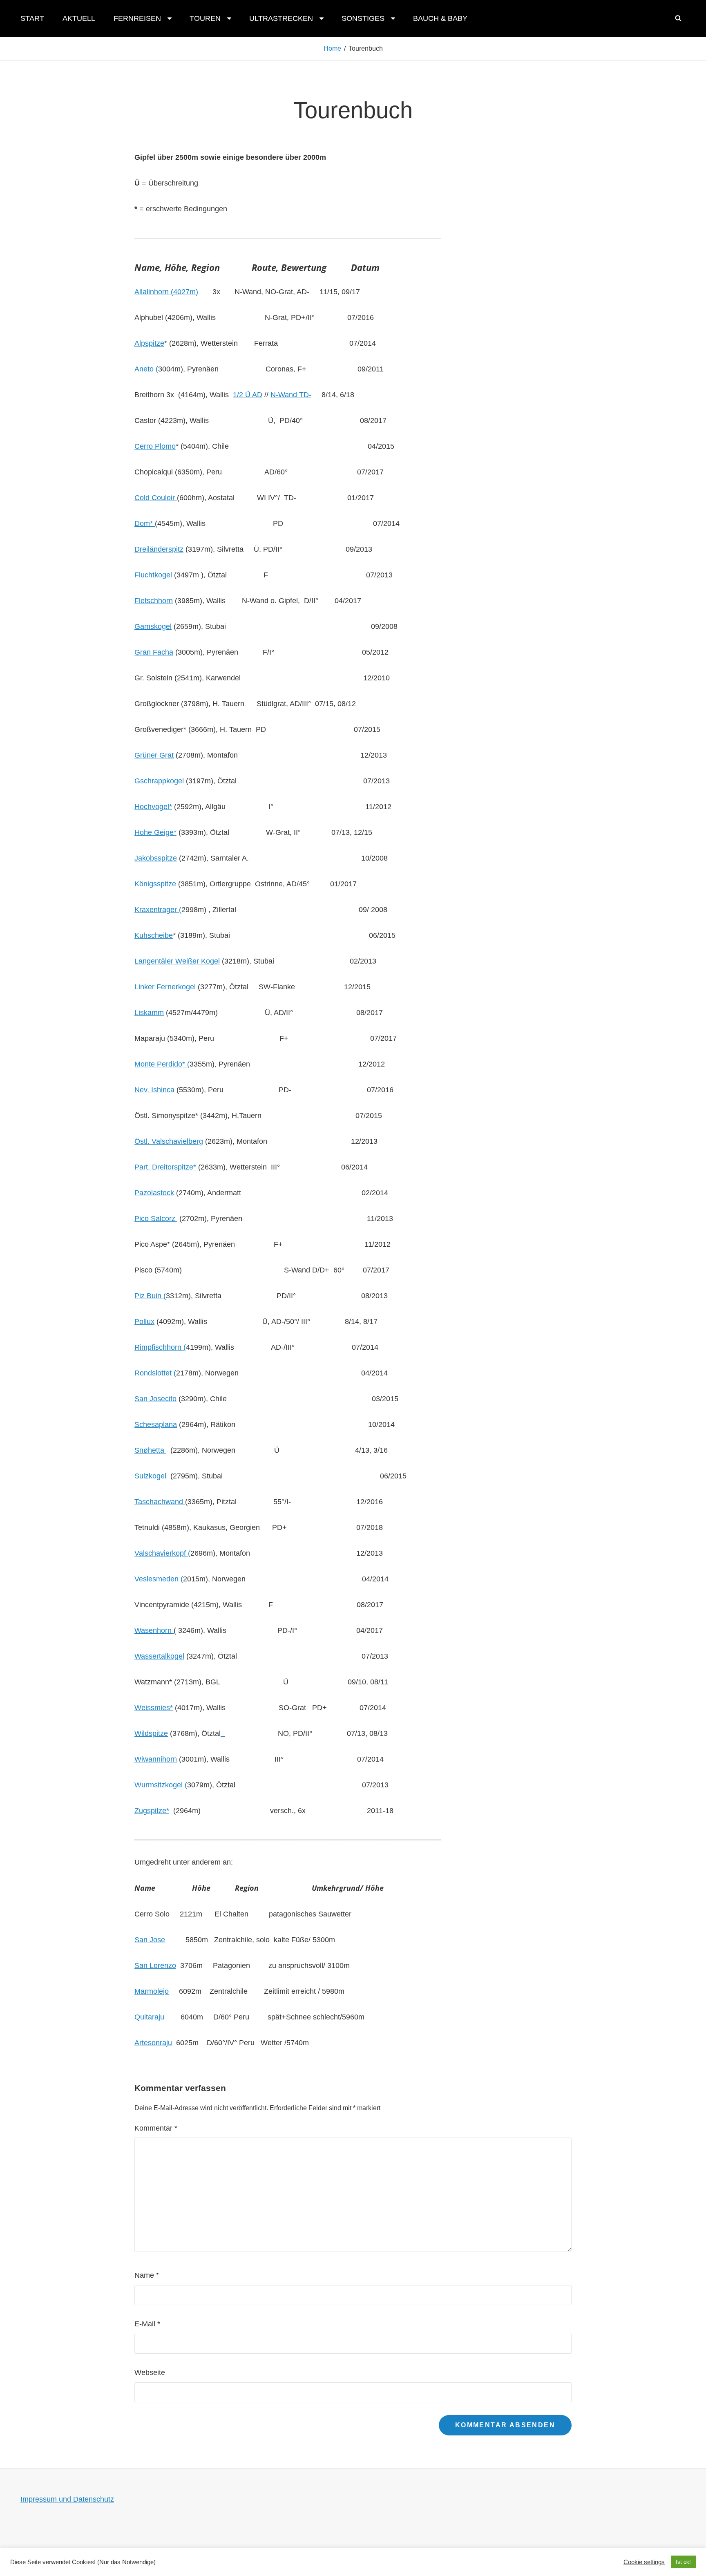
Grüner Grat (154, 755)
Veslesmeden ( (159, 1579)
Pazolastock (154, 1193)
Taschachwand (160, 1502)
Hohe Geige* (155, 832)
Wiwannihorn (156, 1759)
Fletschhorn (154, 601)
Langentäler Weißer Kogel (177, 961)
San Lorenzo (155, 1966)
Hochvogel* (153, 807)
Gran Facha (154, 652)
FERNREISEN (137, 18)
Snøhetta (150, 1450)
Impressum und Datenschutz (67, 2499)
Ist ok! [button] (683, 2562)
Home (332, 48)
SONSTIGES (363, 18)
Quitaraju (149, 2017)
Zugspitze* (152, 1811)
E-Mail (147, 2324)
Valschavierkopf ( (162, 1553)
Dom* (145, 523)
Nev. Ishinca (154, 1090)
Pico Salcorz (156, 1219)
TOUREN (205, 18)
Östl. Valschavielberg (169, 1141)
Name (147, 2275)
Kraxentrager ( (158, 910)
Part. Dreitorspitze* (166, 1167)
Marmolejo (152, 1991)
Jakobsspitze (156, 858)
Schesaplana (156, 1424)
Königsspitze (155, 884)
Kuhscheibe (154, 935)
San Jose (150, 1940)
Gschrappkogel (160, 781)
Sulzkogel (151, 1476)
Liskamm (149, 1013)
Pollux (144, 1322)
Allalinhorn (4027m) (166, 292)
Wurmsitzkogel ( (161, 1785)
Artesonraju (153, 2043)
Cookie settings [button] (644, 2562)
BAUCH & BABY (440, 18)
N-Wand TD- (291, 395)
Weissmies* (154, 1708)
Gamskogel (153, 626)
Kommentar (156, 2128)
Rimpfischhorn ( (160, 1347)
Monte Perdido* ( (162, 1064)
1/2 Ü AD (248, 395)
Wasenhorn (154, 1630)
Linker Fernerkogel (165, 987)
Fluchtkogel (153, 575)
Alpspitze (149, 343)
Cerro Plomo (155, 446)
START (32, 18)
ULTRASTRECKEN (281, 18)
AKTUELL (79, 18)
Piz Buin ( (150, 1296)
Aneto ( (146, 369)
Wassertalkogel (159, 1656)
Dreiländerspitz (159, 549)
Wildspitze (151, 1733)
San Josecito (155, 1399)
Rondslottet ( (155, 1373)
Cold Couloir (156, 498)
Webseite (150, 2373)
